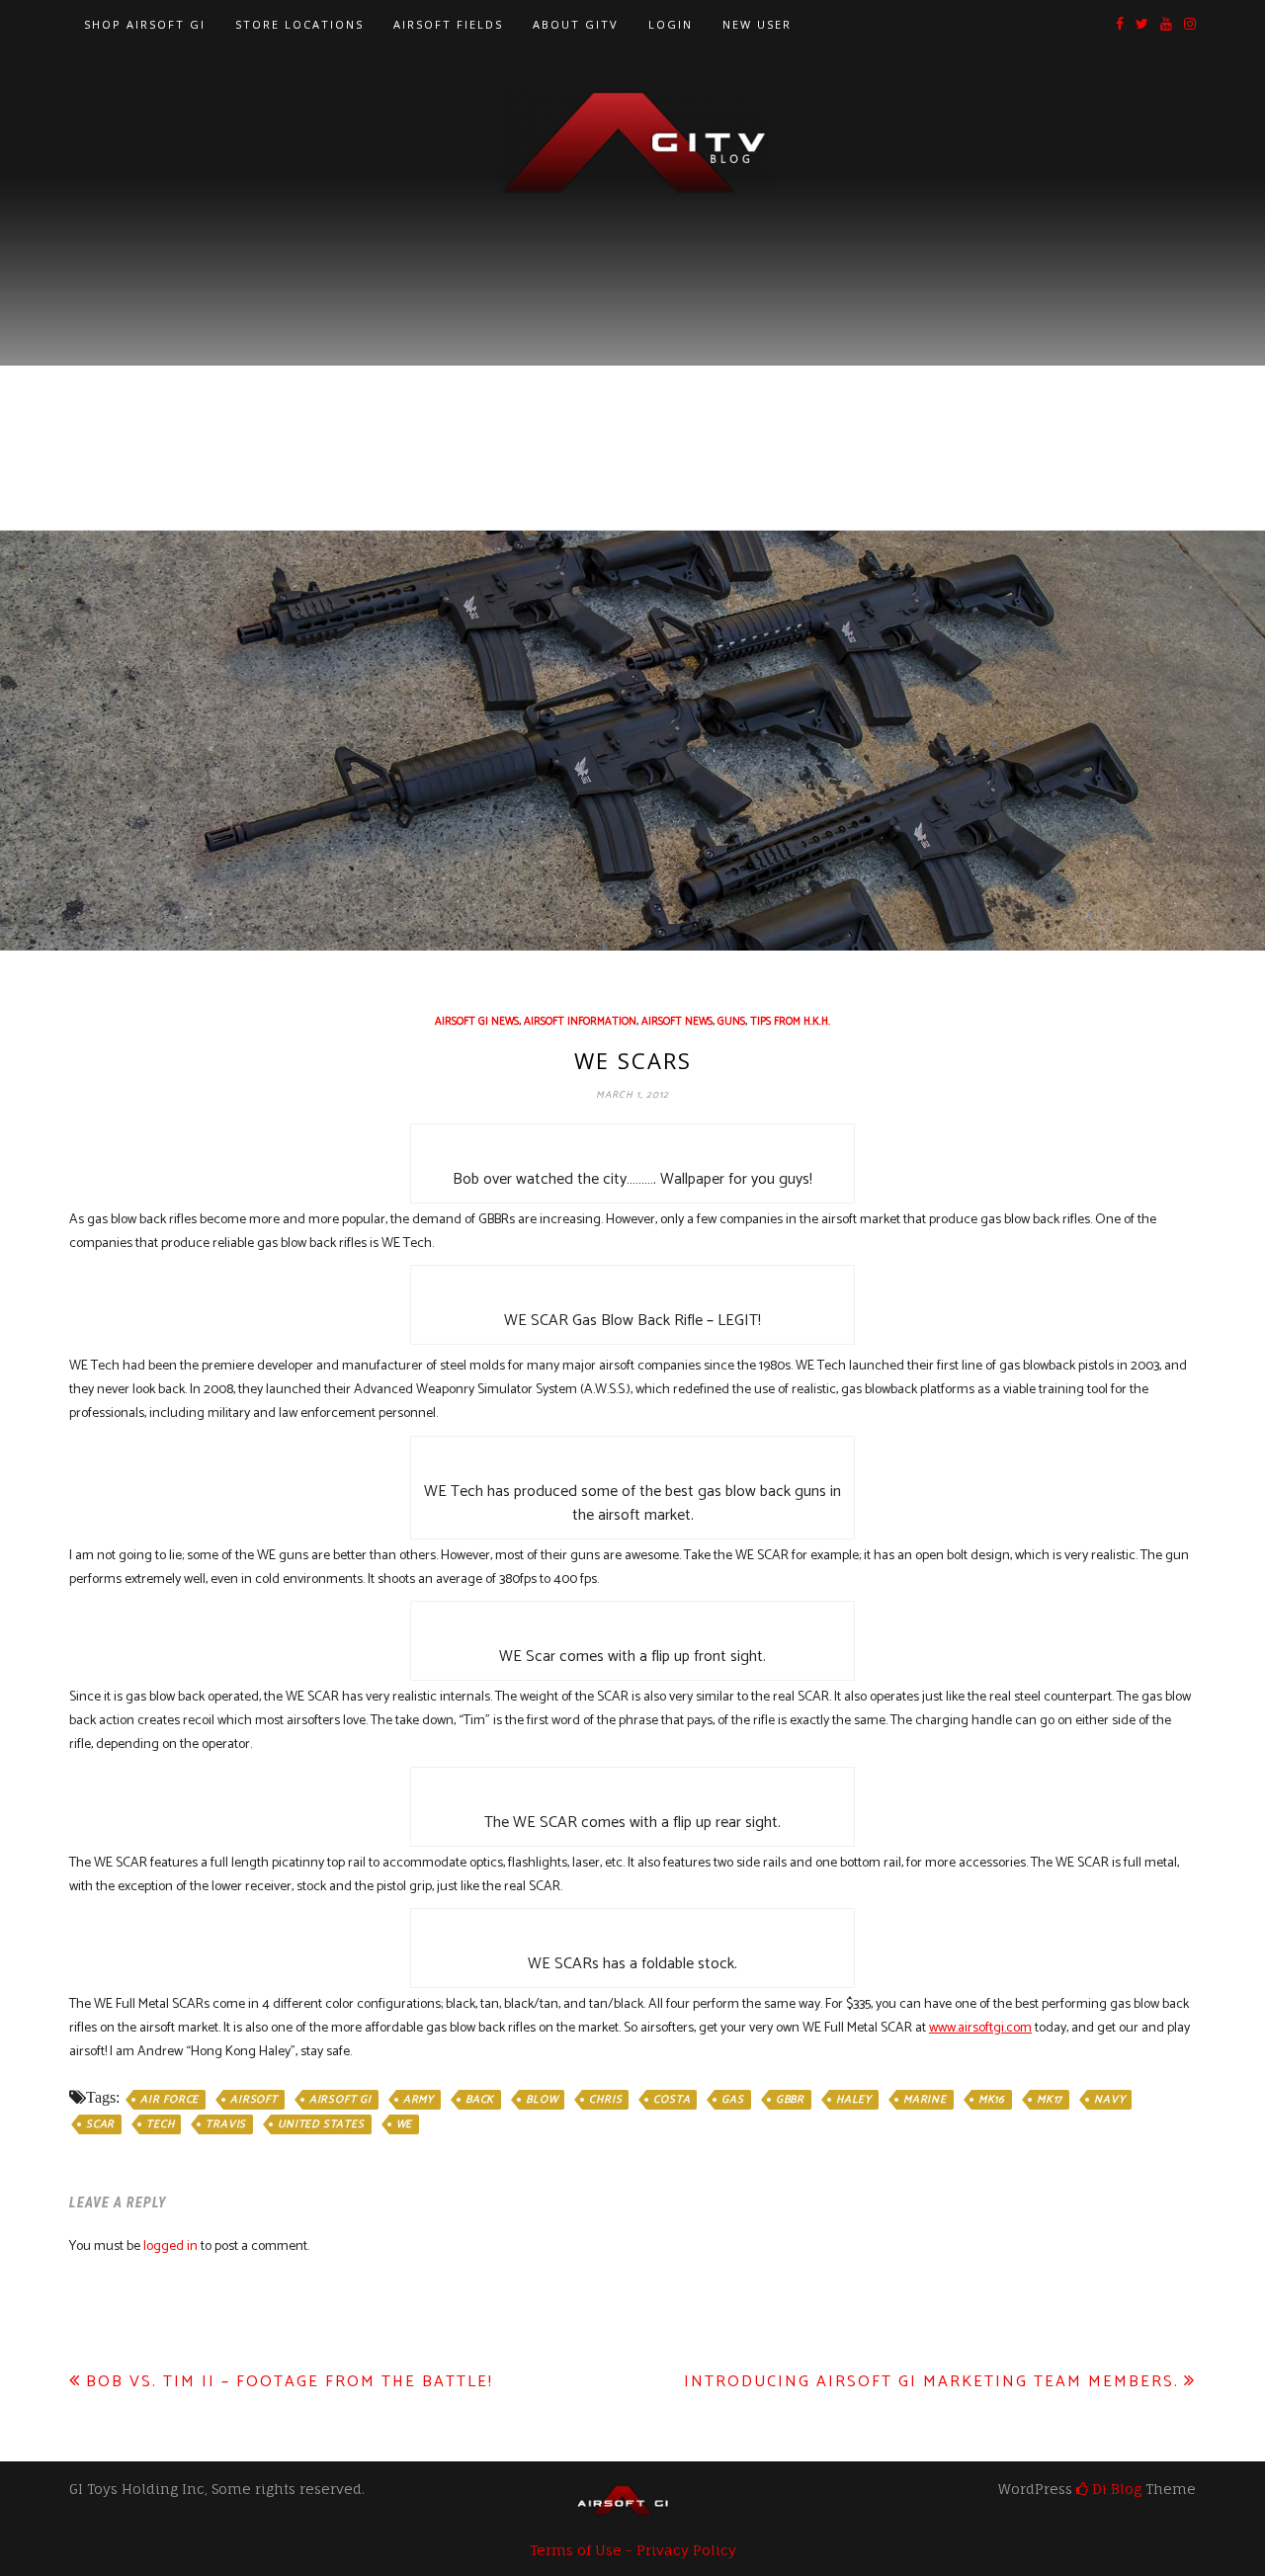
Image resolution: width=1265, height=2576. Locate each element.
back (480, 2100)
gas (732, 2100)
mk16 (992, 2100)
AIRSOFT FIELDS (448, 24)
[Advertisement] (632, 347)
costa (672, 2100)
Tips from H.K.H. (790, 1022)
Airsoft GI (340, 2100)
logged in (170, 2246)
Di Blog (1115, 2489)
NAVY (1109, 2100)
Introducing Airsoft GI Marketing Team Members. (931, 2382)
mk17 (1050, 2100)
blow (542, 2100)
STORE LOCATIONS (299, 24)
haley (854, 2100)
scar (100, 2124)
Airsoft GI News (477, 1022)
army (419, 2100)
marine (925, 2100)
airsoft (254, 2100)
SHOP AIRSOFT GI (145, 24)
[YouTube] (1166, 25)
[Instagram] (1190, 25)
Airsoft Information (580, 1022)
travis (226, 2124)
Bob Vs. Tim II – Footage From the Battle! (290, 2382)
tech (160, 2124)
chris (605, 2100)
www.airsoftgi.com (980, 2028)
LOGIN (671, 24)
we (405, 2124)
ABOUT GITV (576, 24)
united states (321, 2124)
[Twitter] (1142, 25)
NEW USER (757, 24)
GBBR (790, 2100)
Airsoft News (677, 1022)
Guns (731, 1022)
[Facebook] (1120, 25)
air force (169, 2100)
